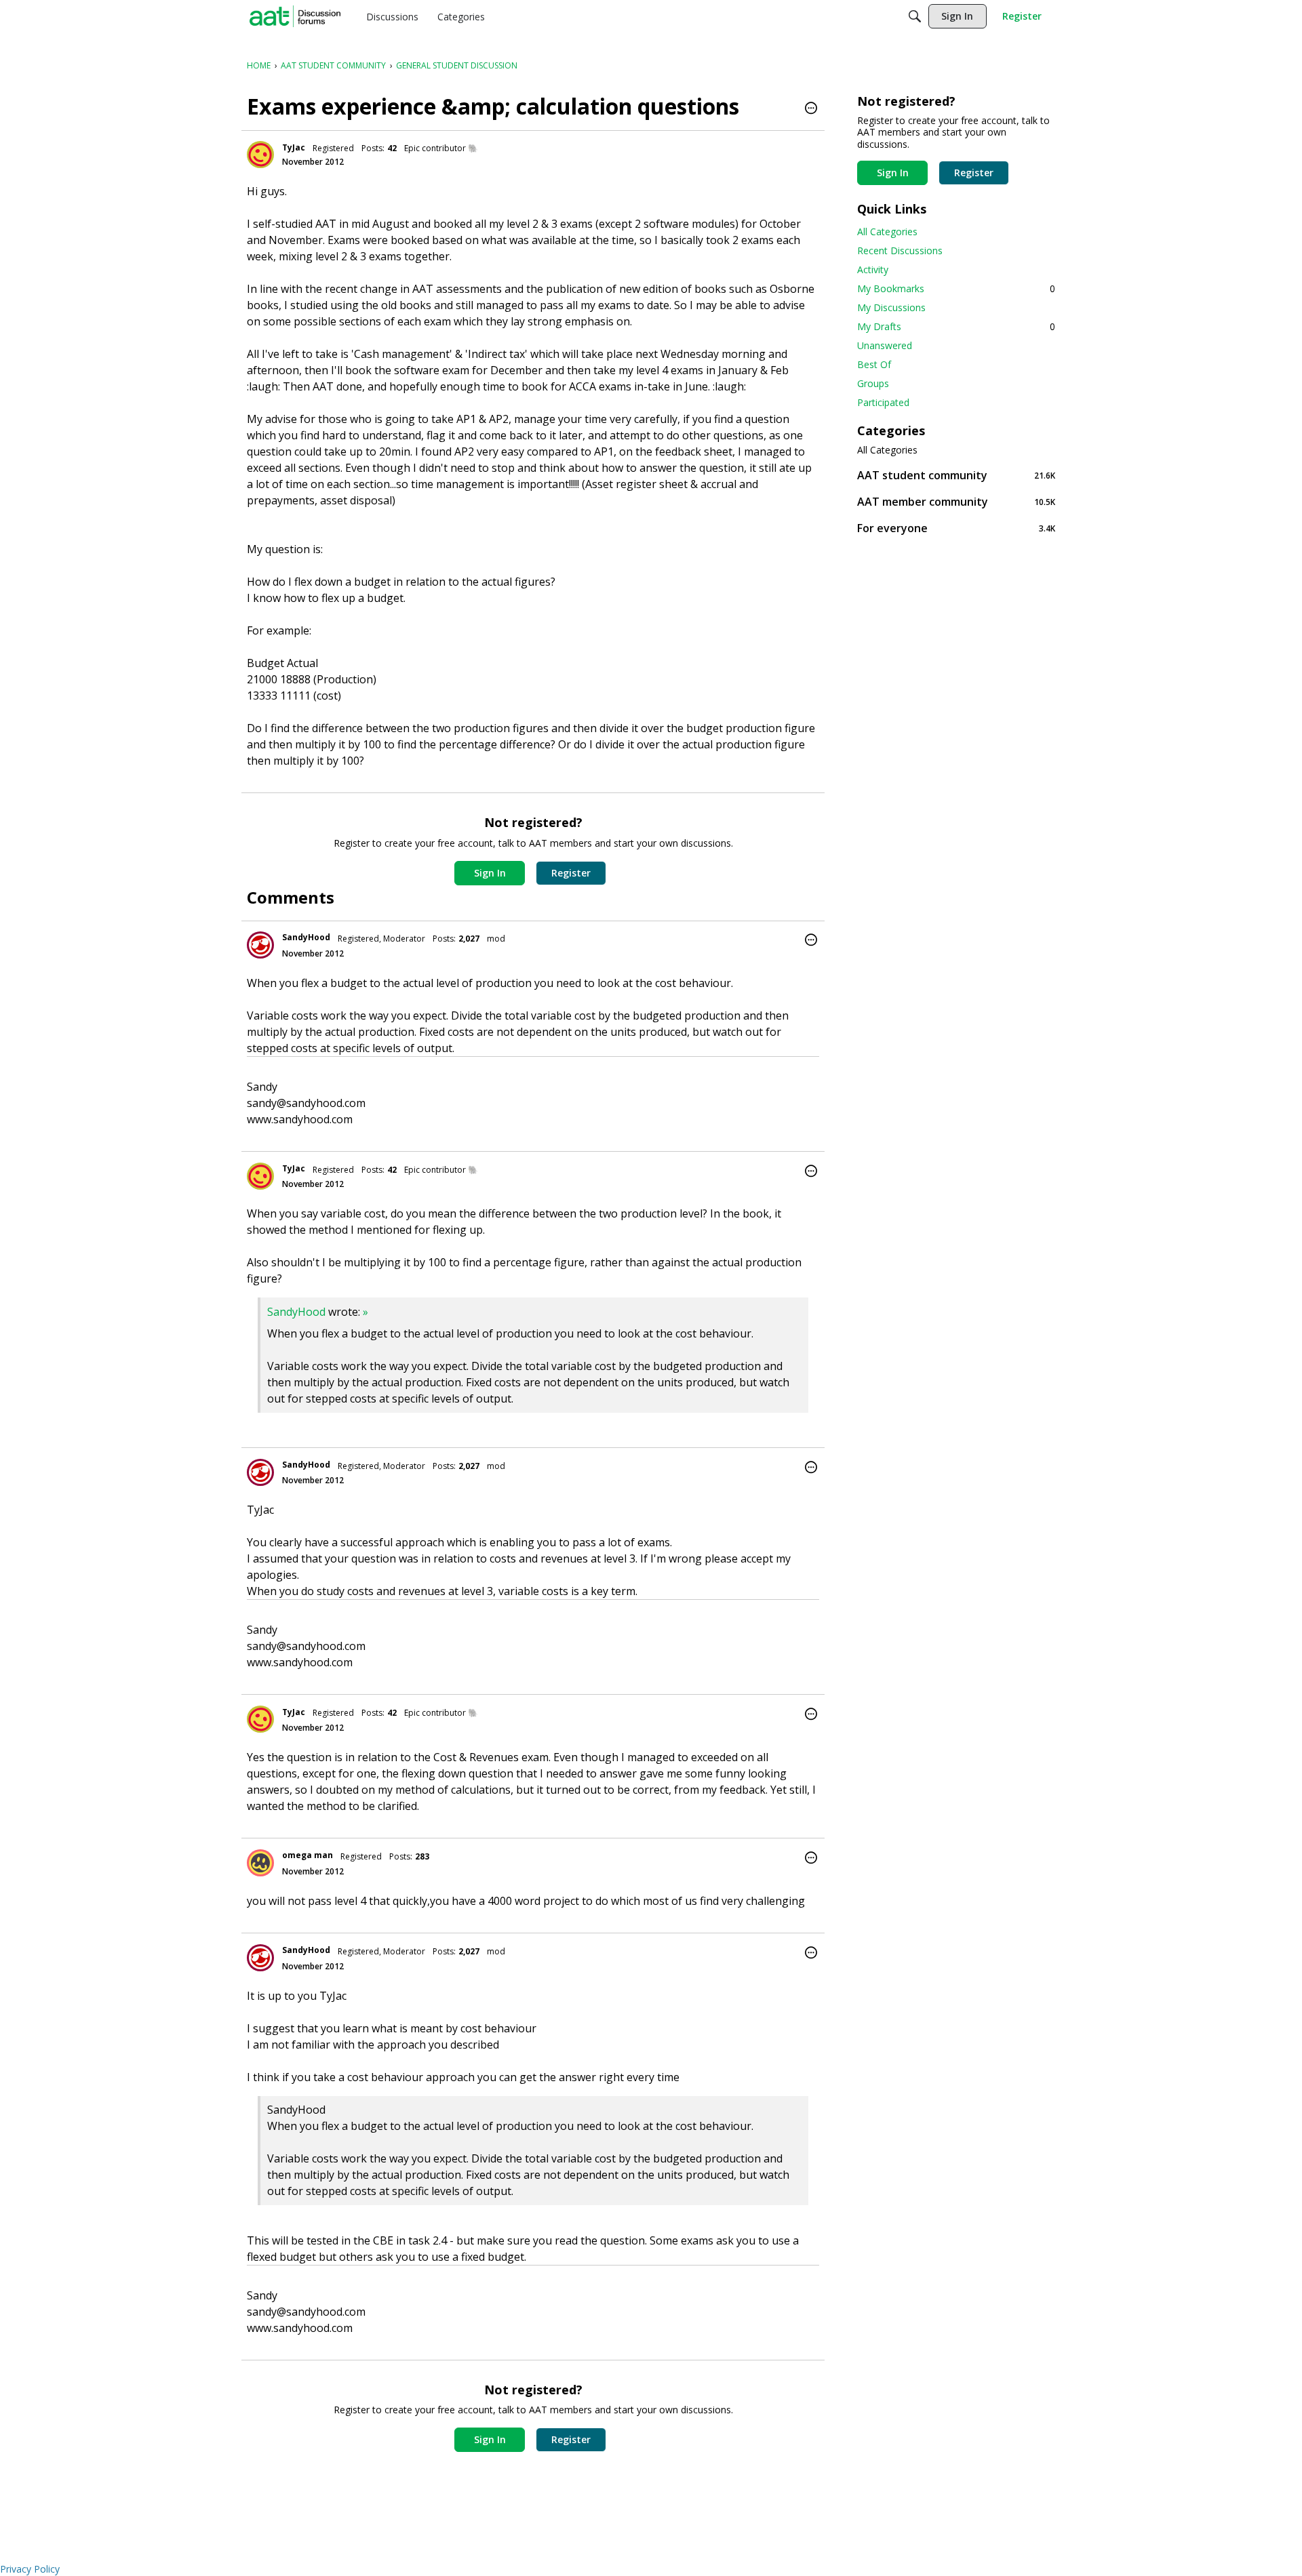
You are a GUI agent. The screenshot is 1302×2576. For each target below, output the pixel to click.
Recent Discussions (900, 250)
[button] (811, 109)
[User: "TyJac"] (260, 155)
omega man (308, 1855)
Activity (873, 269)
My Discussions (891, 307)
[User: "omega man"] (260, 1863)
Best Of (874, 364)
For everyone (956, 528)
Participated (883, 402)
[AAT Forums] (295, 16)
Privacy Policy (30, 2569)
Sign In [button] (490, 873)
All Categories (887, 232)
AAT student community (956, 475)
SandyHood (306, 937)
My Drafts (956, 326)
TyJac (294, 147)
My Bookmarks (956, 288)
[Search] (915, 16)
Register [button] (571, 873)
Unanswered (885, 345)
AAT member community (956, 501)
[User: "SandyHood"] (260, 945)
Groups (873, 383)
